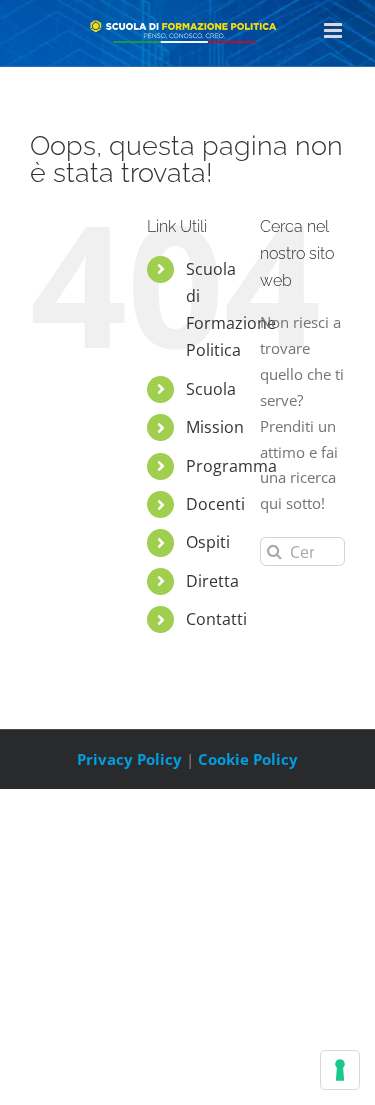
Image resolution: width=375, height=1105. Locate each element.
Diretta (212, 581)
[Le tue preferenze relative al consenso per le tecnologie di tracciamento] (340, 1070)
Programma (231, 466)
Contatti (216, 619)
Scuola (211, 389)
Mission (215, 427)
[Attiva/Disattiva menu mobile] (334, 30)
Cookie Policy (248, 759)
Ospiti (208, 542)
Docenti (215, 504)
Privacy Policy (129, 759)
